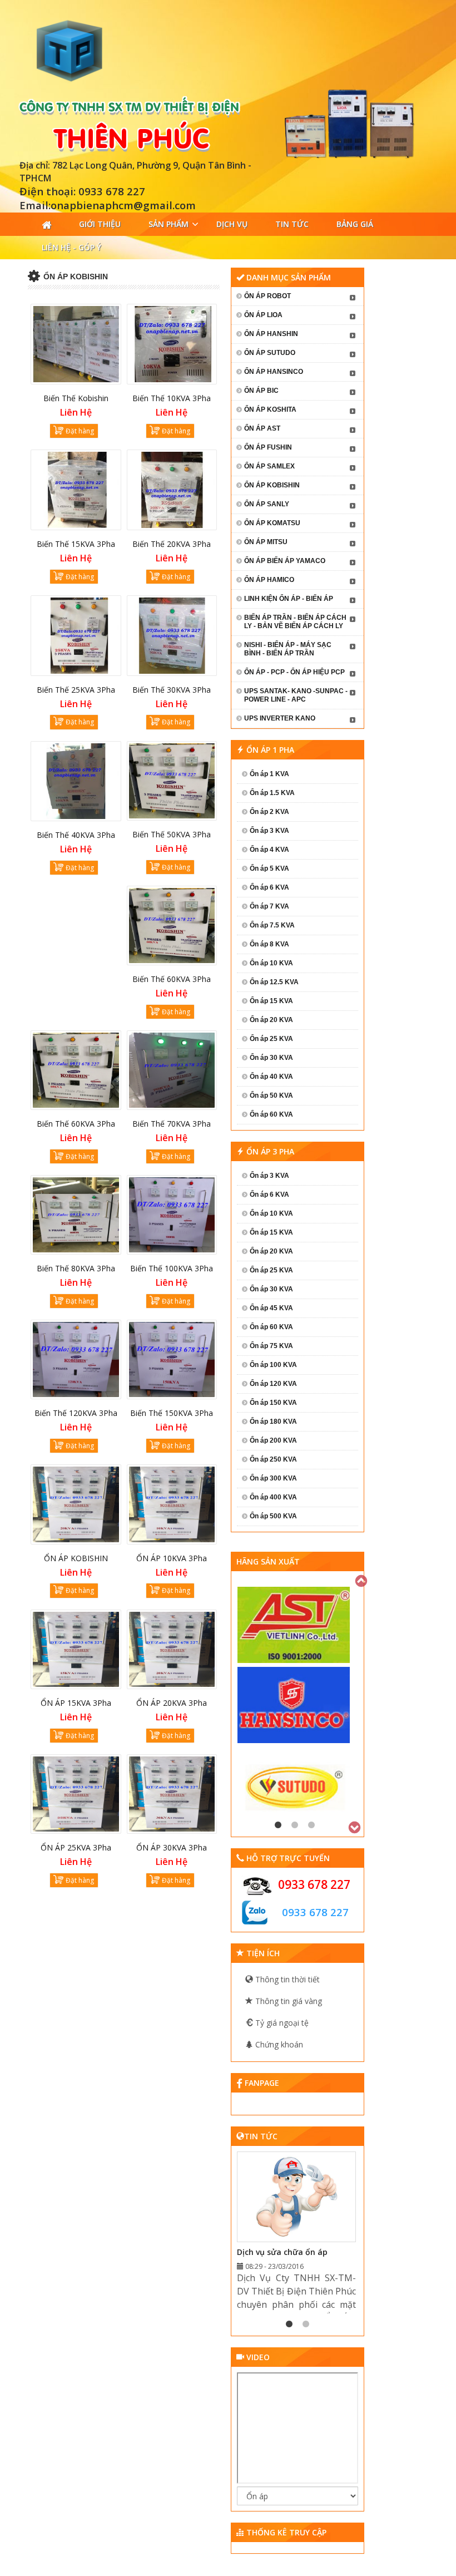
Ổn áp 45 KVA (271, 1308)
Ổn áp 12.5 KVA (274, 982)
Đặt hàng (80, 431)
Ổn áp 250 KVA (273, 1459)
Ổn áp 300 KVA (273, 1478)
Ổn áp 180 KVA (273, 1422)
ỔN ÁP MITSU (266, 542)
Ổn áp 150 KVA (273, 1403)
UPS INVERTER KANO (280, 718)
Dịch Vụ (232, 224)
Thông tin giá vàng (288, 2001)
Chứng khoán (278, 2044)
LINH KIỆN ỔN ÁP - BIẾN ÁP (289, 599)
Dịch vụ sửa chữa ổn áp (282, 2252)
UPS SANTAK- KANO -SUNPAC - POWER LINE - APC (296, 695)
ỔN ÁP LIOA (263, 315)
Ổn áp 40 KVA (271, 1077)
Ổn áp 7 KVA (269, 906)
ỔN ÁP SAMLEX (269, 466)
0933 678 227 (314, 1884)
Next (355, 1826)
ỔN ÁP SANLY (267, 504)
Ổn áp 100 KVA (273, 1365)
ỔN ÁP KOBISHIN (76, 1558)
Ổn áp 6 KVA (269, 887)
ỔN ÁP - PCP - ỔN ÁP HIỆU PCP (294, 672)
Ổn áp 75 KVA (271, 1346)
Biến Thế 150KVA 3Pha (172, 1413)
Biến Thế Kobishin (76, 398)
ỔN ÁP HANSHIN (271, 334)
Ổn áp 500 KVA (273, 1516)
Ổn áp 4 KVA (269, 850)
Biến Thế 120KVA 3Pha (76, 1413)
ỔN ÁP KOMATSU (272, 523)
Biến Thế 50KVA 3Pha (172, 834)
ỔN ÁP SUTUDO (270, 353)
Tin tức (292, 224)
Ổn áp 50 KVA (271, 1095)
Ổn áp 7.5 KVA (272, 925)
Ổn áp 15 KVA (271, 1001)
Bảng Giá (355, 224)
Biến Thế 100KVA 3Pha (172, 1268)
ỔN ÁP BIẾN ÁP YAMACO (285, 561)
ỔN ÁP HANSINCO (274, 372)
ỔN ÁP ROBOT (267, 296)
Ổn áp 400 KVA (273, 1497)
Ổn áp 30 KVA (271, 1058)
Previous (362, 1580)
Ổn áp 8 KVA (269, 944)
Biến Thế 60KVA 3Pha (76, 1124)
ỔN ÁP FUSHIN (268, 447)
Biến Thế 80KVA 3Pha (76, 1268)
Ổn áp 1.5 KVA (272, 793)
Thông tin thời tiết (286, 1979)
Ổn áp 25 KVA (271, 1039)
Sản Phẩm (168, 224)
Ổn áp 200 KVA (273, 1440)
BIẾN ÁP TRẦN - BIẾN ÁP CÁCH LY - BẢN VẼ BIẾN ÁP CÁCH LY (295, 622)
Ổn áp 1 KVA (269, 774)
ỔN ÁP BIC (261, 391)
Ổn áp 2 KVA (269, 812)
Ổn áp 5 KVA (269, 868)
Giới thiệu (100, 224)
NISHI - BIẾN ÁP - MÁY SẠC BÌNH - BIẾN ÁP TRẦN (288, 649)
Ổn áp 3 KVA (269, 831)
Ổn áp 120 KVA (273, 1384)
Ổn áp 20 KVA (271, 1020)
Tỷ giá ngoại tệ (281, 2023)
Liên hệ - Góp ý (71, 247)
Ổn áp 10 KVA (271, 963)
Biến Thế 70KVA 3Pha (172, 1124)
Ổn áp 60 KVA (271, 1114)
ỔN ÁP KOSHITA (270, 409)
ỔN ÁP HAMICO (269, 580)
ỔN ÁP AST (262, 428)
